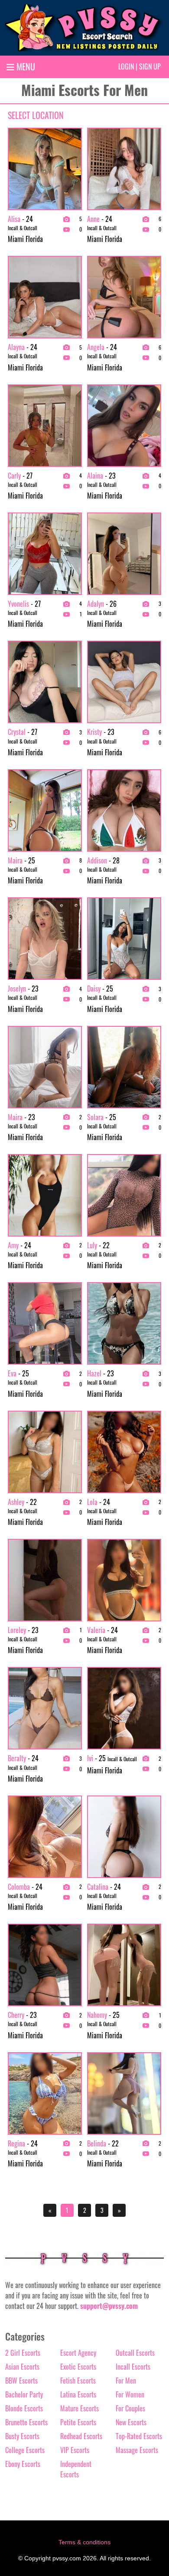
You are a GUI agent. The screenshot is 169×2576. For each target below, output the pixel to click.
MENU (25, 66)
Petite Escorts (78, 2422)
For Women (130, 2394)
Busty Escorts (22, 2436)
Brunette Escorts (26, 2422)
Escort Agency (78, 2353)
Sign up (150, 66)
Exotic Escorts (78, 2367)
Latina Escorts (78, 2394)
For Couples (130, 2408)
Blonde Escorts (24, 2408)
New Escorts (131, 2422)
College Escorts (25, 2450)
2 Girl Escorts (23, 2353)
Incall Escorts (133, 2367)
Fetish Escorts (78, 2381)
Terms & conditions (84, 2542)
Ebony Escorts (23, 2464)
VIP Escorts (75, 2450)
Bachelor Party (24, 2394)
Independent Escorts (76, 2469)
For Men (126, 2381)
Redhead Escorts (81, 2436)
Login (126, 66)
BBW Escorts (21, 2381)
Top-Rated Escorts (139, 2436)
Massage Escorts (137, 2450)
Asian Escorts (22, 2367)
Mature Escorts (80, 2408)
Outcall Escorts (135, 2353)
